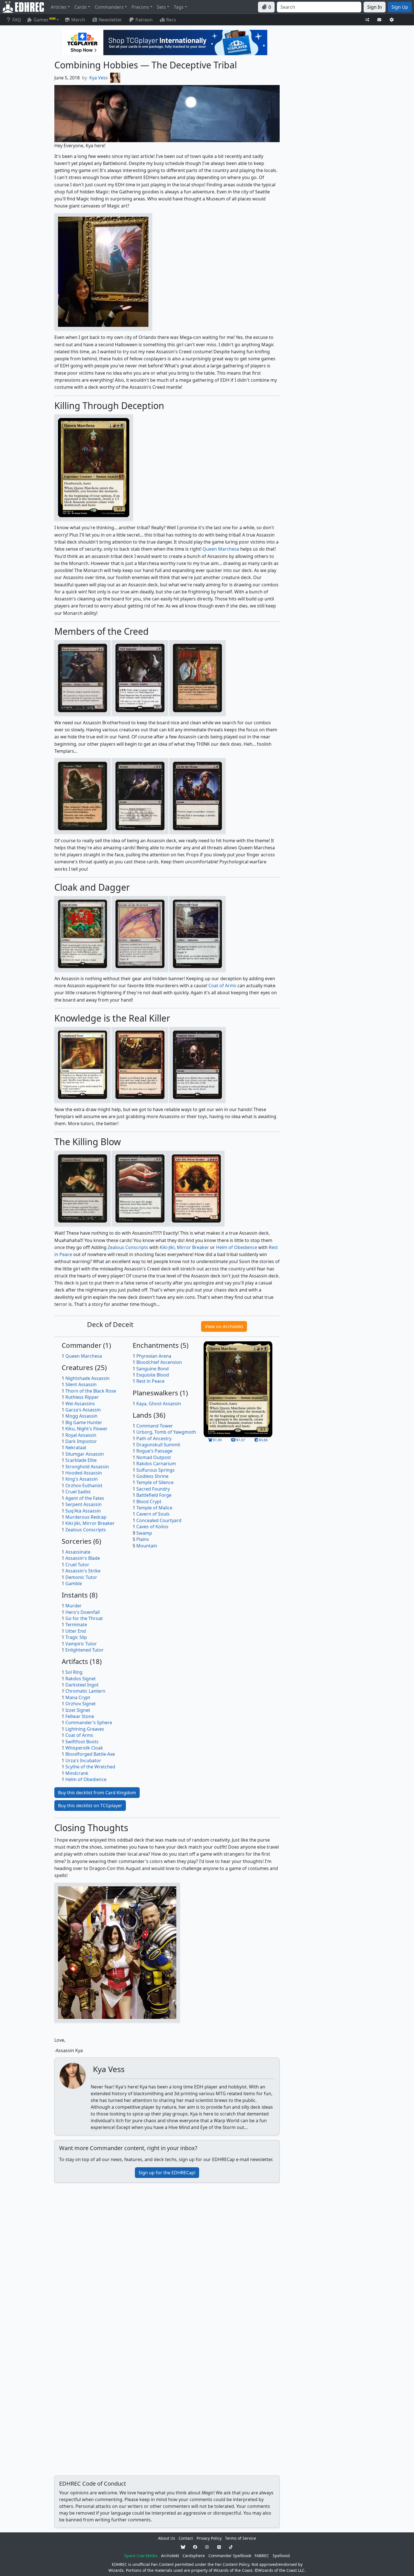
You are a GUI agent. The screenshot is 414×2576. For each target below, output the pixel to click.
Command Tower (155, 1426)
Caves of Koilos (152, 1527)
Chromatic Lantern (85, 1691)
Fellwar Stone (80, 1716)
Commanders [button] (109, 7)
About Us (167, 2538)
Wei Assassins (80, 1404)
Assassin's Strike (83, 1571)
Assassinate (78, 1552)
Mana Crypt (78, 1697)
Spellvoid (281, 2556)
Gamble (74, 1583)
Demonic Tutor (81, 1577)
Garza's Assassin (83, 1410)
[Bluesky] (183, 2547)
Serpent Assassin (84, 1504)
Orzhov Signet (81, 1704)
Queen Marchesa (221, 549)
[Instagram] (207, 2547)
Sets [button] (161, 7)
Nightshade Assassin (87, 1378)
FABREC (262, 2556)
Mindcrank (77, 1773)
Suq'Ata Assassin (83, 1511)
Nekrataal (76, 1447)
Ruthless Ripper (82, 1397)
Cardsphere (194, 2556)
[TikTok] (231, 2547)
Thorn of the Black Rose (91, 1391)
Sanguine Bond (153, 1369)
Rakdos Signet (81, 1679)
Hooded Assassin (84, 1473)
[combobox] (319, 7)
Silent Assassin (81, 1384)
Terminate (76, 1625)
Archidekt (170, 2556)
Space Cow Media (141, 2556)
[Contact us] (379, 20)
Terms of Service (241, 2538)
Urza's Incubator (83, 1760)
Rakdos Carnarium (156, 1464)
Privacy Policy (209, 2538)
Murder (74, 1606)
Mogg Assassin (81, 1416)
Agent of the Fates (85, 1498)
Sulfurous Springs (155, 1470)
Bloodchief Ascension (159, 1362)
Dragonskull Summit (158, 1445)
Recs (171, 20)
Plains (143, 1539)
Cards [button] (81, 7)
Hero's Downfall (83, 1612)
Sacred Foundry (153, 1489)
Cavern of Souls (153, 1514)
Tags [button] (179, 7)
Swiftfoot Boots (82, 1742)
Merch (78, 20)
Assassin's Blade (83, 1558)
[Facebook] (195, 2547)
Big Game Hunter (84, 1422)
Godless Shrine (152, 1476)
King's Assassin (82, 1479)
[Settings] (392, 20)
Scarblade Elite (81, 1460)
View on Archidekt (224, 1326)
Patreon (144, 20)
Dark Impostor (81, 1441)
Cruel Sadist (78, 1492)
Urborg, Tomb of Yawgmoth (166, 1432)
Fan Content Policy (232, 2564)
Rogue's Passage (154, 1451)
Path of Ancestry (154, 1438)
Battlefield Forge (154, 1495)
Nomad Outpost (154, 1457)
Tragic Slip (76, 1637)
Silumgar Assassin (85, 1454)
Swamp (144, 1533)
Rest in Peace (150, 1381)
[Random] (367, 20)
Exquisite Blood (153, 1375)
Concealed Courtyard (159, 1520)
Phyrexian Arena (154, 1356)
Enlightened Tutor (84, 1650)
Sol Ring (74, 1672)
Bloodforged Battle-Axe (90, 1754)
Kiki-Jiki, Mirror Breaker (184, 1247)
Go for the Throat (84, 1618)
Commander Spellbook (230, 2556)
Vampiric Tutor (81, 1644)
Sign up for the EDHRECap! (167, 2173)
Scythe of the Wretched (90, 1767)
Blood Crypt (149, 1502)
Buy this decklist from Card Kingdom (97, 1793)
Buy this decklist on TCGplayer (90, 1806)
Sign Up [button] (400, 7)
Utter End (76, 1631)
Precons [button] (140, 7)
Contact (186, 2538)
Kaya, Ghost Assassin (159, 1404)
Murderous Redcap (86, 1517)
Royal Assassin (81, 1435)
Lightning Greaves (85, 1729)
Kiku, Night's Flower (86, 1429)
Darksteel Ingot (82, 1685)
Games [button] (44, 20)
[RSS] (219, 2547)
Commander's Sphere (89, 1722)
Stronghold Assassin (87, 1467)
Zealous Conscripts (128, 1247)
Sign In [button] (375, 7)
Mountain (147, 1546)
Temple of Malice (154, 1508)
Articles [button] (59, 7)
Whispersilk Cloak (84, 1748)
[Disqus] (167, 2258)
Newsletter (110, 20)
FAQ (17, 20)
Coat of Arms (222, 986)
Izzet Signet (78, 1710)
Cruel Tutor (77, 1565)
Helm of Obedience (237, 1247)
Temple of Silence (155, 1482)
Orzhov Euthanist (84, 1485)
